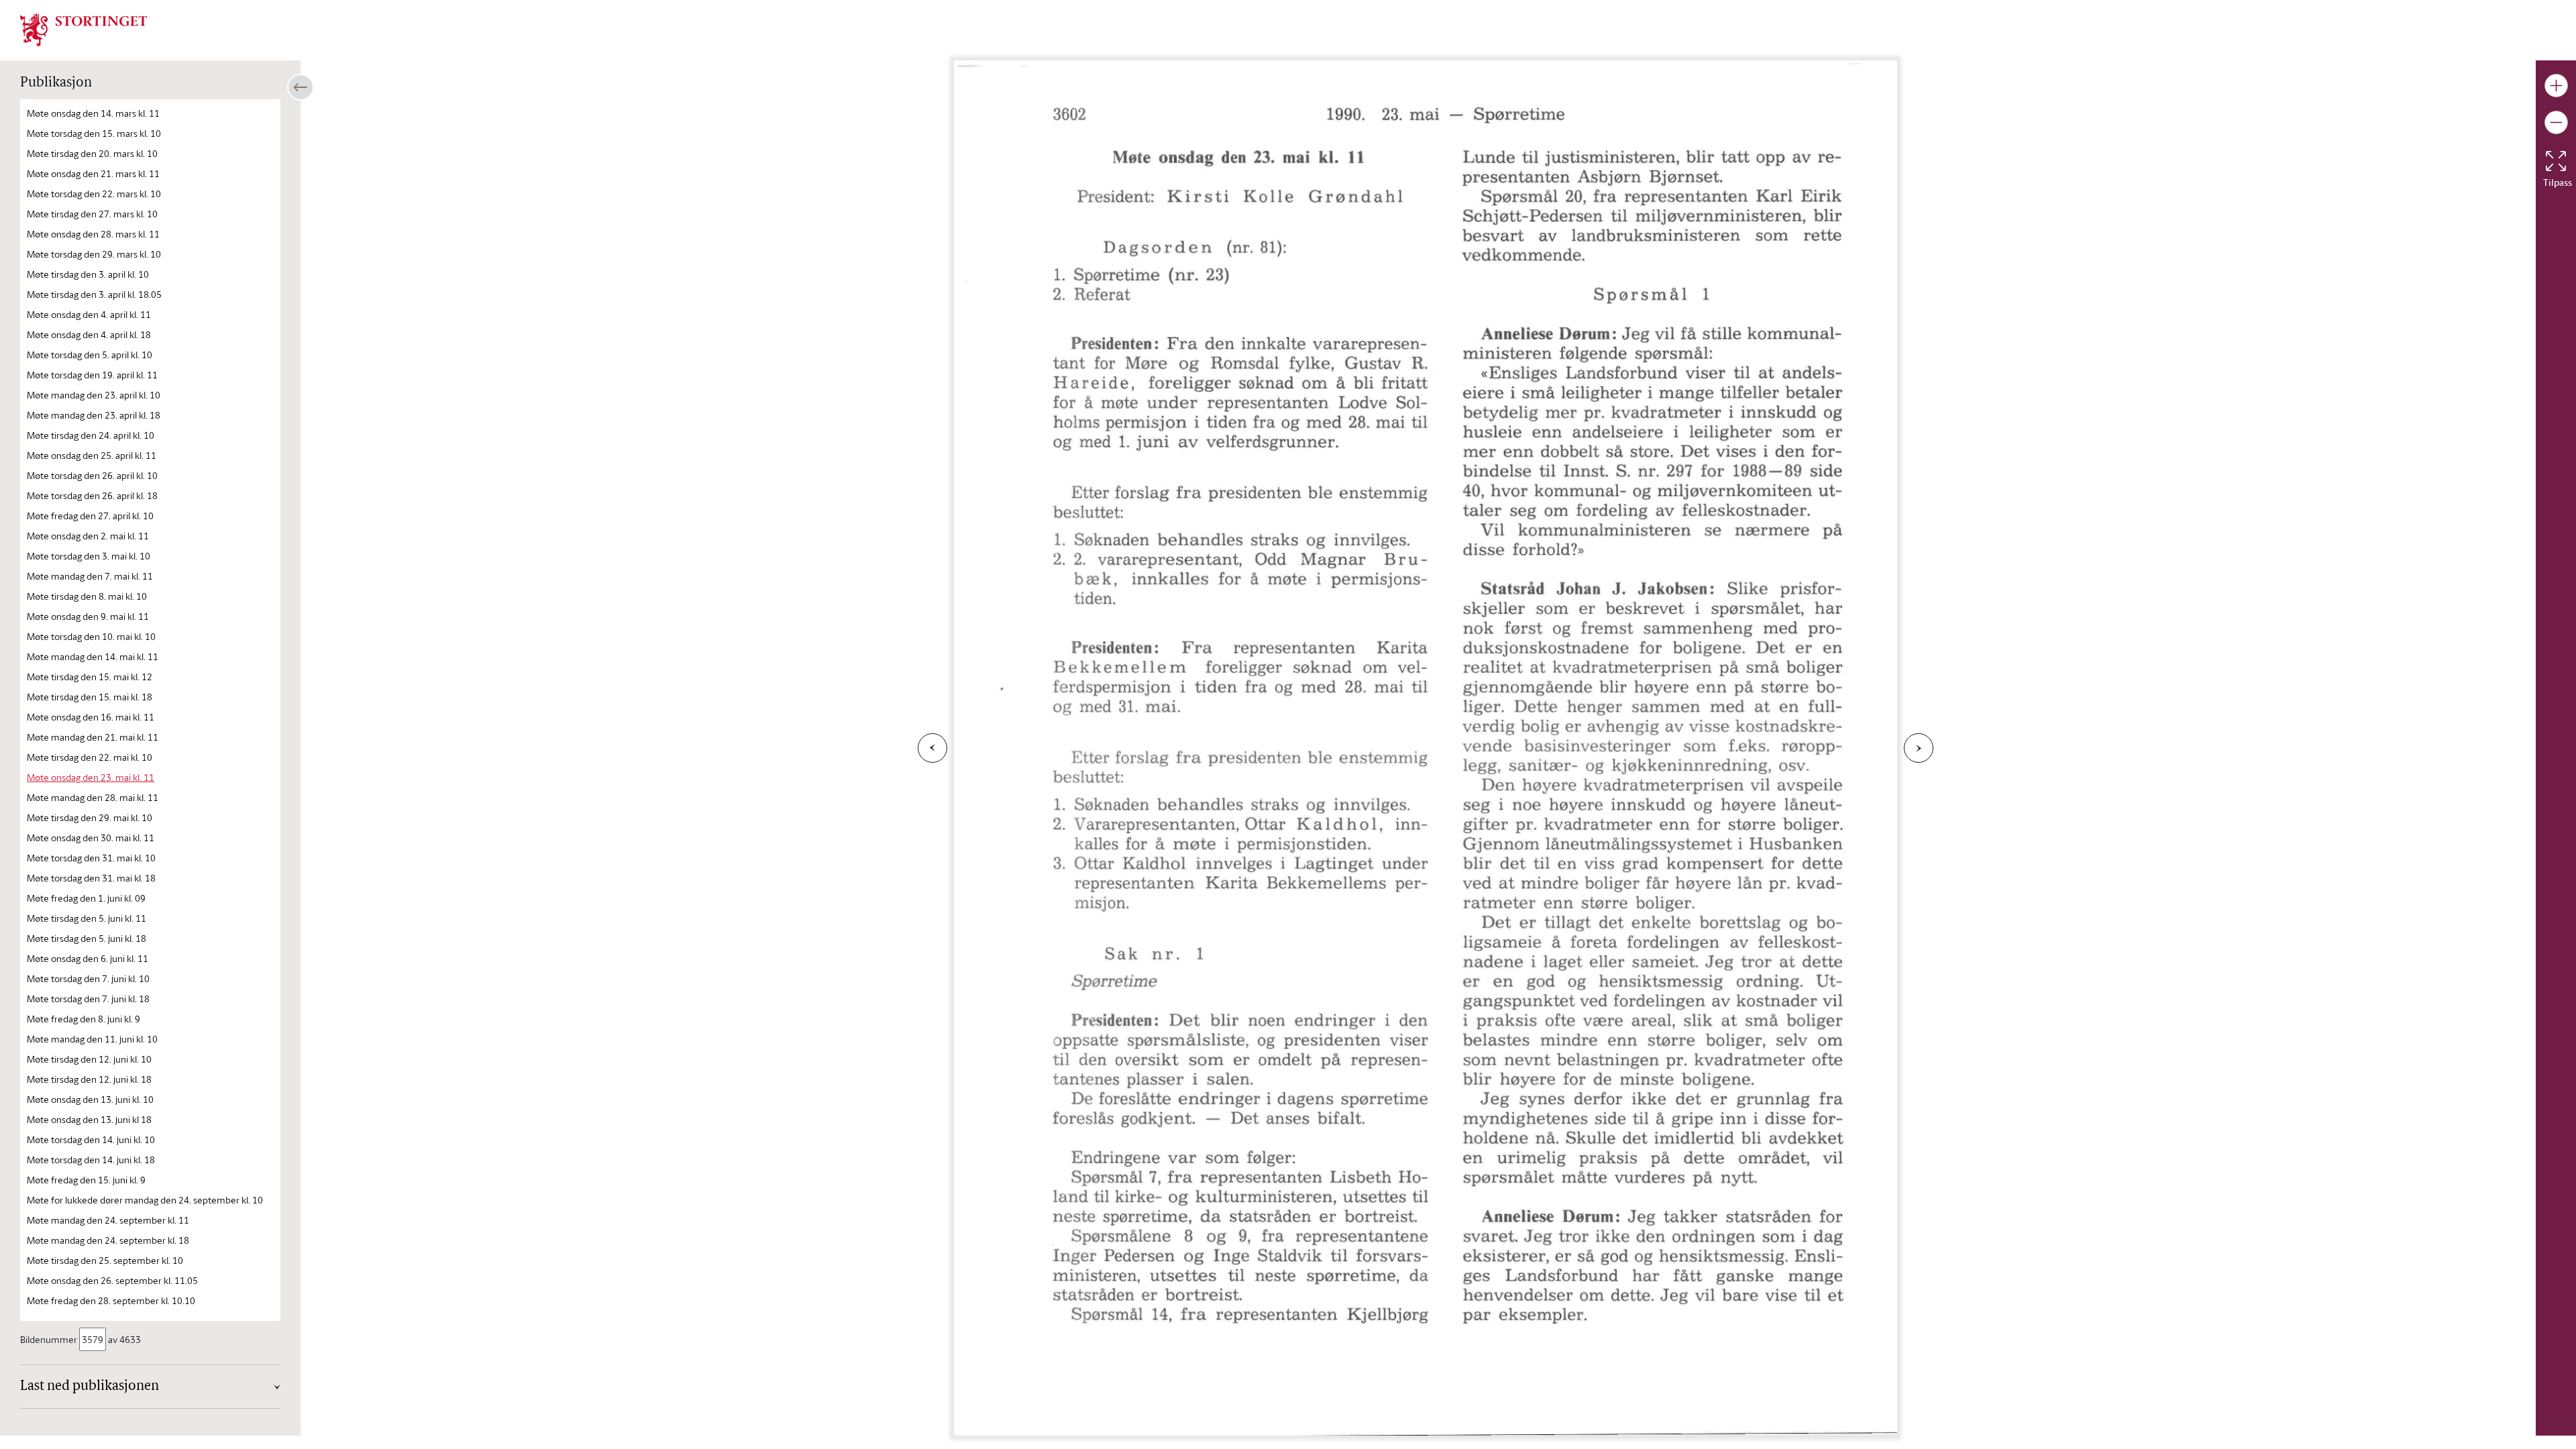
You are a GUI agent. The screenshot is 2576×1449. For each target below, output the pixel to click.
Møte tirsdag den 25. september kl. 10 (105, 1260)
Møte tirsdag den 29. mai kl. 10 (90, 817)
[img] (84, 29)
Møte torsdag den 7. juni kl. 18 (88, 999)
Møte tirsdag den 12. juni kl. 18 (89, 1079)
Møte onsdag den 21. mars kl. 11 (93, 173)
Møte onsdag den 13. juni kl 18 (89, 1119)
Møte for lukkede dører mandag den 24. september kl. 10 (145, 1200)
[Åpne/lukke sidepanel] (301, 87)
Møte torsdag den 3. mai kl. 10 (89, 556)
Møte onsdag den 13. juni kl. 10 (90, 1099)
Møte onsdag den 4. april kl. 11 (89, 314)
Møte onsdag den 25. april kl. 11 (92, 455)
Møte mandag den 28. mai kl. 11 (93, 797)
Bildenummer (49, 1339)
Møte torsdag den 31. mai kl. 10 (91, 858)
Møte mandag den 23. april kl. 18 (94, 415)
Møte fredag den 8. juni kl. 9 (84, 1019)
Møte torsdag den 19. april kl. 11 (92, 375)
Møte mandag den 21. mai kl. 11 (93, 737)
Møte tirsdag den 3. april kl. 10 (88, 274)
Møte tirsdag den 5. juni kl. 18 (87, 938)
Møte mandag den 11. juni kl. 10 (92, 1039)
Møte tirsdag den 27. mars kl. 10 (92, 214)
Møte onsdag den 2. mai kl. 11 (88, 536)
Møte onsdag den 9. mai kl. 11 (88, 616)
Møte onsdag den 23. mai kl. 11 (91, 777)
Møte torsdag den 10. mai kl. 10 (91, 636)
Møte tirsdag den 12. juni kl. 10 (89, 1059)
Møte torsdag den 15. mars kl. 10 (94, 133)
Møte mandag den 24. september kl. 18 (108, 1240)
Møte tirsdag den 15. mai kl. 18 (90, 697)
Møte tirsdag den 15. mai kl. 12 (90, 677)
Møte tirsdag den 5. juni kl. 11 (87, 918)
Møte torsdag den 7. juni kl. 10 (88, 978)
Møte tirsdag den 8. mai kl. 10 (87, 596)
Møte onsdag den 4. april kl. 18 (89, 334)
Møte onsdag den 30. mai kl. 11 (91, 838)
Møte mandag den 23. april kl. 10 (94, 395)
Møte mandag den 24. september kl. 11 (108, 1220)
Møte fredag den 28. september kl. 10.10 (111, 1300)
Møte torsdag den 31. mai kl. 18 (91, 878)
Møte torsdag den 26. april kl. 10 (92, 475)
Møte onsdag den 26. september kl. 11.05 (112, 1280)
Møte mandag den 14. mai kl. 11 (93, 656)
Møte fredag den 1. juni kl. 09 (86, 898)
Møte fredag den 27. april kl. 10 (90, 516)
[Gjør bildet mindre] (2556, 122)
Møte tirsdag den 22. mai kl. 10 (90, 757)
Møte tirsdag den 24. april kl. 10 (91, 435)
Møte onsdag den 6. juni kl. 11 (88, 958)
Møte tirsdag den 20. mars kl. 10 (92, 153)
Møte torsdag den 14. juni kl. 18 (91, 1160)
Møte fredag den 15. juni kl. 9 (86, 1180)
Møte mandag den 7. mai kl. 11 (90, 576)
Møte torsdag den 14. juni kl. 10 (91, 1139)
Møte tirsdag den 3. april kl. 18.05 (94, 294)
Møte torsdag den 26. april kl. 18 (92, 495)
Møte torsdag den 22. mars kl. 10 (94, 194)
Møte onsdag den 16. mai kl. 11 (91, 717)
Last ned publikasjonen (90, 1387)
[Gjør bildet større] (2556, 86)
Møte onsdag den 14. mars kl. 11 (93, 113)
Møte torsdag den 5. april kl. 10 (90, 355)
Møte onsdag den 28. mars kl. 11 (93, 234)
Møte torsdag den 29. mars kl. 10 (94, 254)
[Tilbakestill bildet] (2556, 161)
